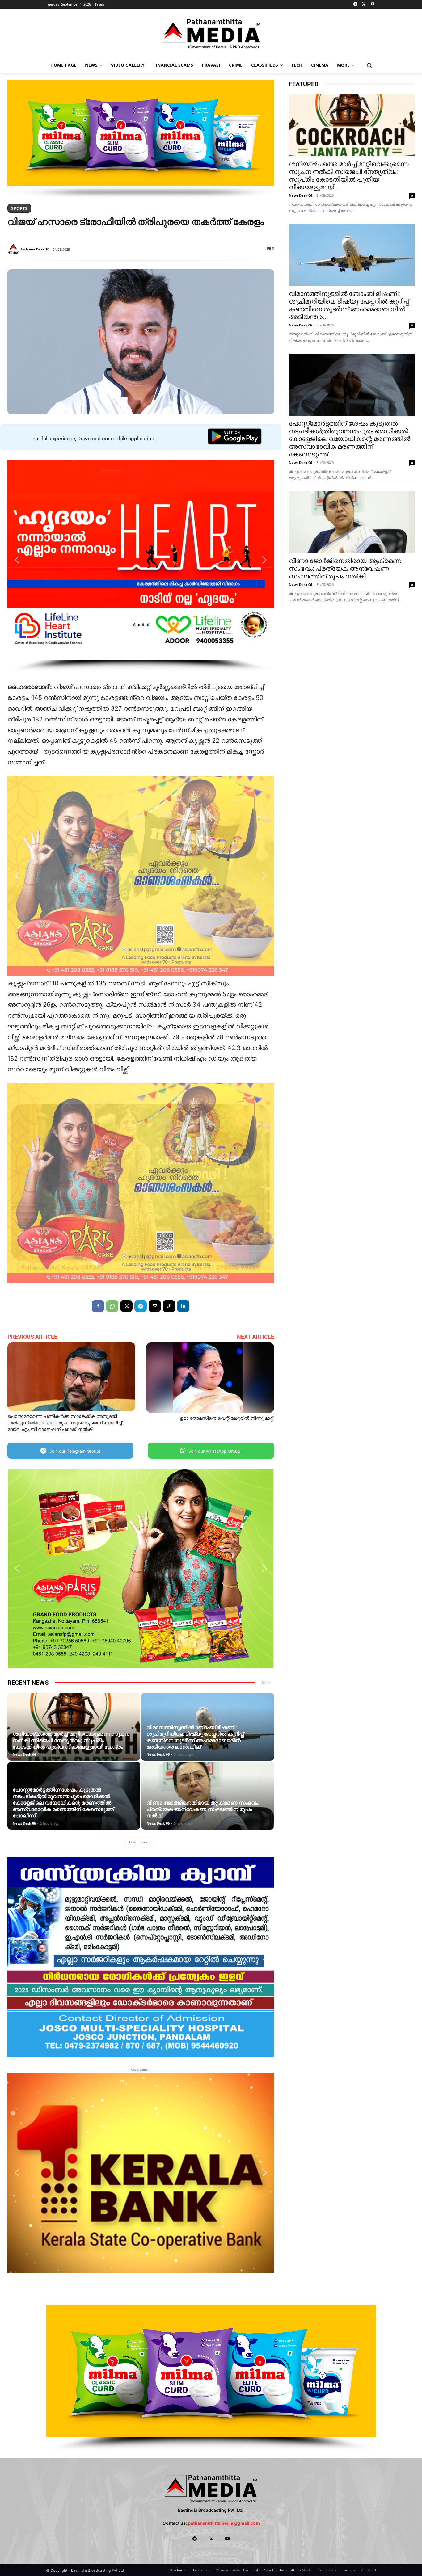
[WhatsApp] (112, 1306)
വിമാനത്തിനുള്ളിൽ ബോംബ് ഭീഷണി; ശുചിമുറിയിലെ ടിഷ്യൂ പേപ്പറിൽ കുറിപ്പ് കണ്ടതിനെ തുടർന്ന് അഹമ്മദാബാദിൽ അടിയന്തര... (349, 305)
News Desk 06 (24, 1754)
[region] (141, 139)
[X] (364, 4)
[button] (369, 65)
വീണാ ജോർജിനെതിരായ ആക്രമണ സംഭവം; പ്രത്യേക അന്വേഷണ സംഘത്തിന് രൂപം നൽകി (203, 1809)
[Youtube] (372, 4)
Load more (138, 1842)
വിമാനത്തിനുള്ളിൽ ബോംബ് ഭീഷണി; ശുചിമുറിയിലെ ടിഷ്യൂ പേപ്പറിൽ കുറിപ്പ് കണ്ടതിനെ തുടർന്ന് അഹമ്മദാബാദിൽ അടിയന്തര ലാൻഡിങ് (195, 1737)
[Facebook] (98, 1306)
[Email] (155, 1306)
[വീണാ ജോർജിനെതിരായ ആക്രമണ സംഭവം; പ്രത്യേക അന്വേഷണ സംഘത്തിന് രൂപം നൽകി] (352, 522)
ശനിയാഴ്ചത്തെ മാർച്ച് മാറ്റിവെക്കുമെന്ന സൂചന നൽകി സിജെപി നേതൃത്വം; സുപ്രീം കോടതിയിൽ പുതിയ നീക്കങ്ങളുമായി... (349, 176)
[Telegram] (355, 4)
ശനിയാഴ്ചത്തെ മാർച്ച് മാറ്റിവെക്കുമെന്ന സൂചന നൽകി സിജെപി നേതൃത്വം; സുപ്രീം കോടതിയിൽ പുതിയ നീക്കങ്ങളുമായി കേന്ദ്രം (71, 1740)
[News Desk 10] (14, 249)
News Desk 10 (38, 249)
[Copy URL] (169, 1306)
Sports (19, 208)
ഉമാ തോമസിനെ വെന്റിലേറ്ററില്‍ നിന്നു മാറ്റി (227, 1418)
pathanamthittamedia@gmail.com (224, 2523)
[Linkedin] (183, 1306)
